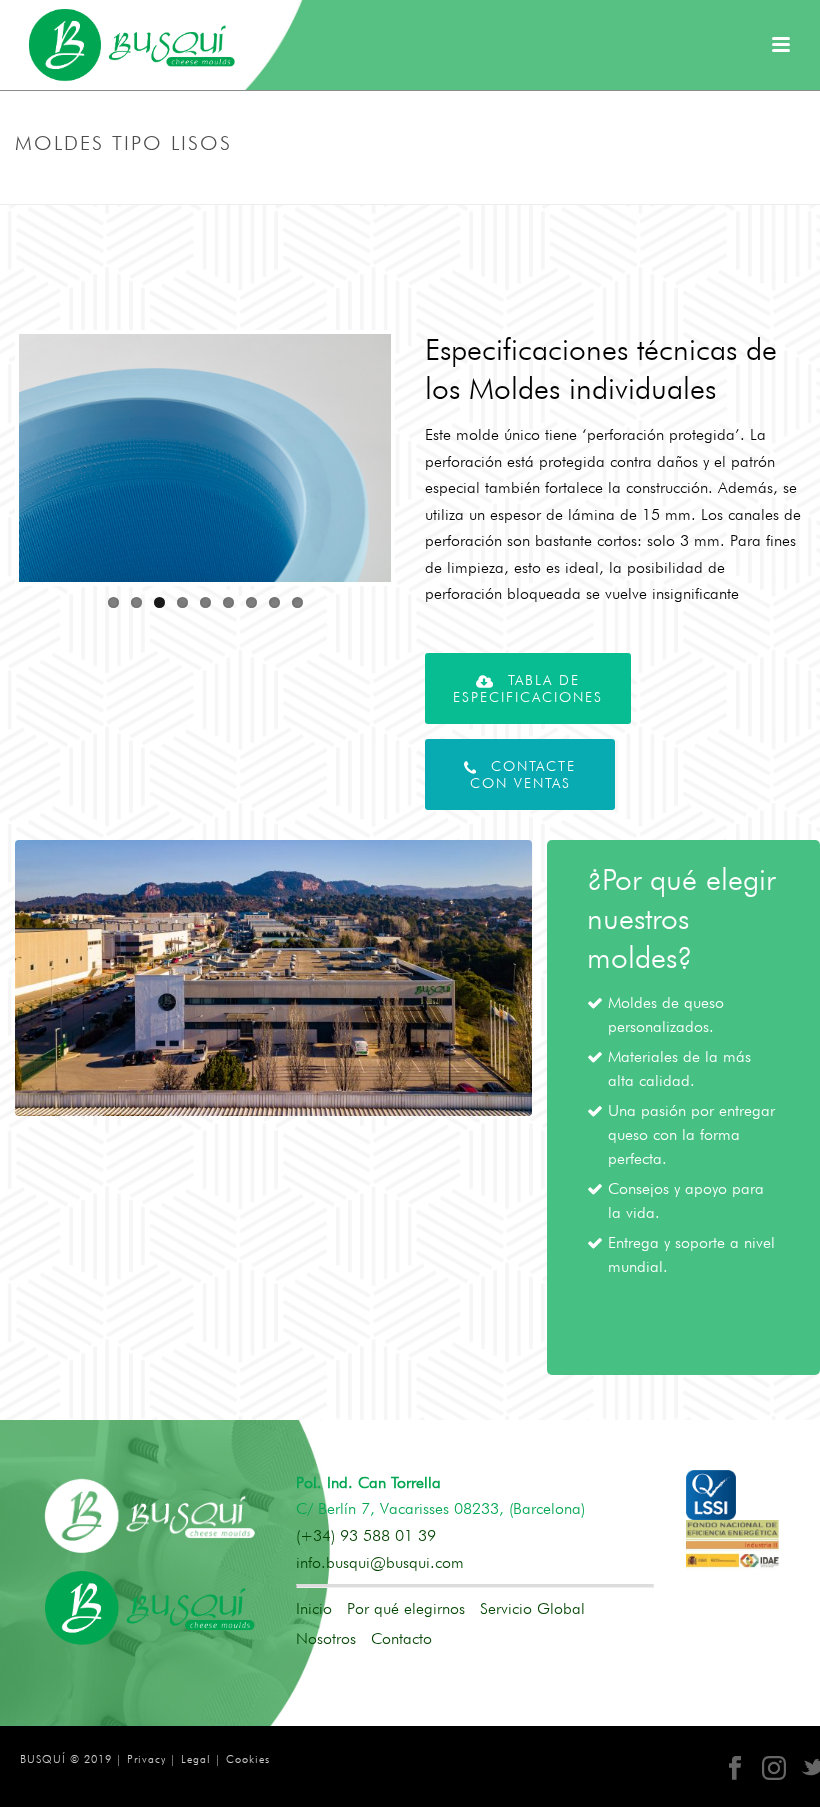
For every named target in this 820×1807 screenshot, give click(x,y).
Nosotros (326, 1639)
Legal (196, 1759)
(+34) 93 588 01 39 (366, 1535)
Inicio (314, 1609)
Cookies (248, 1759)
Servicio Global (532, 1609)
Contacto (401, 1638)
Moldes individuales (608, 185)
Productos (501, 185)
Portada (429, 185)
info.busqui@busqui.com (380, 1562)
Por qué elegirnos (406, 1609)
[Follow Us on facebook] (735, 1769)
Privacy (146, 1759)
